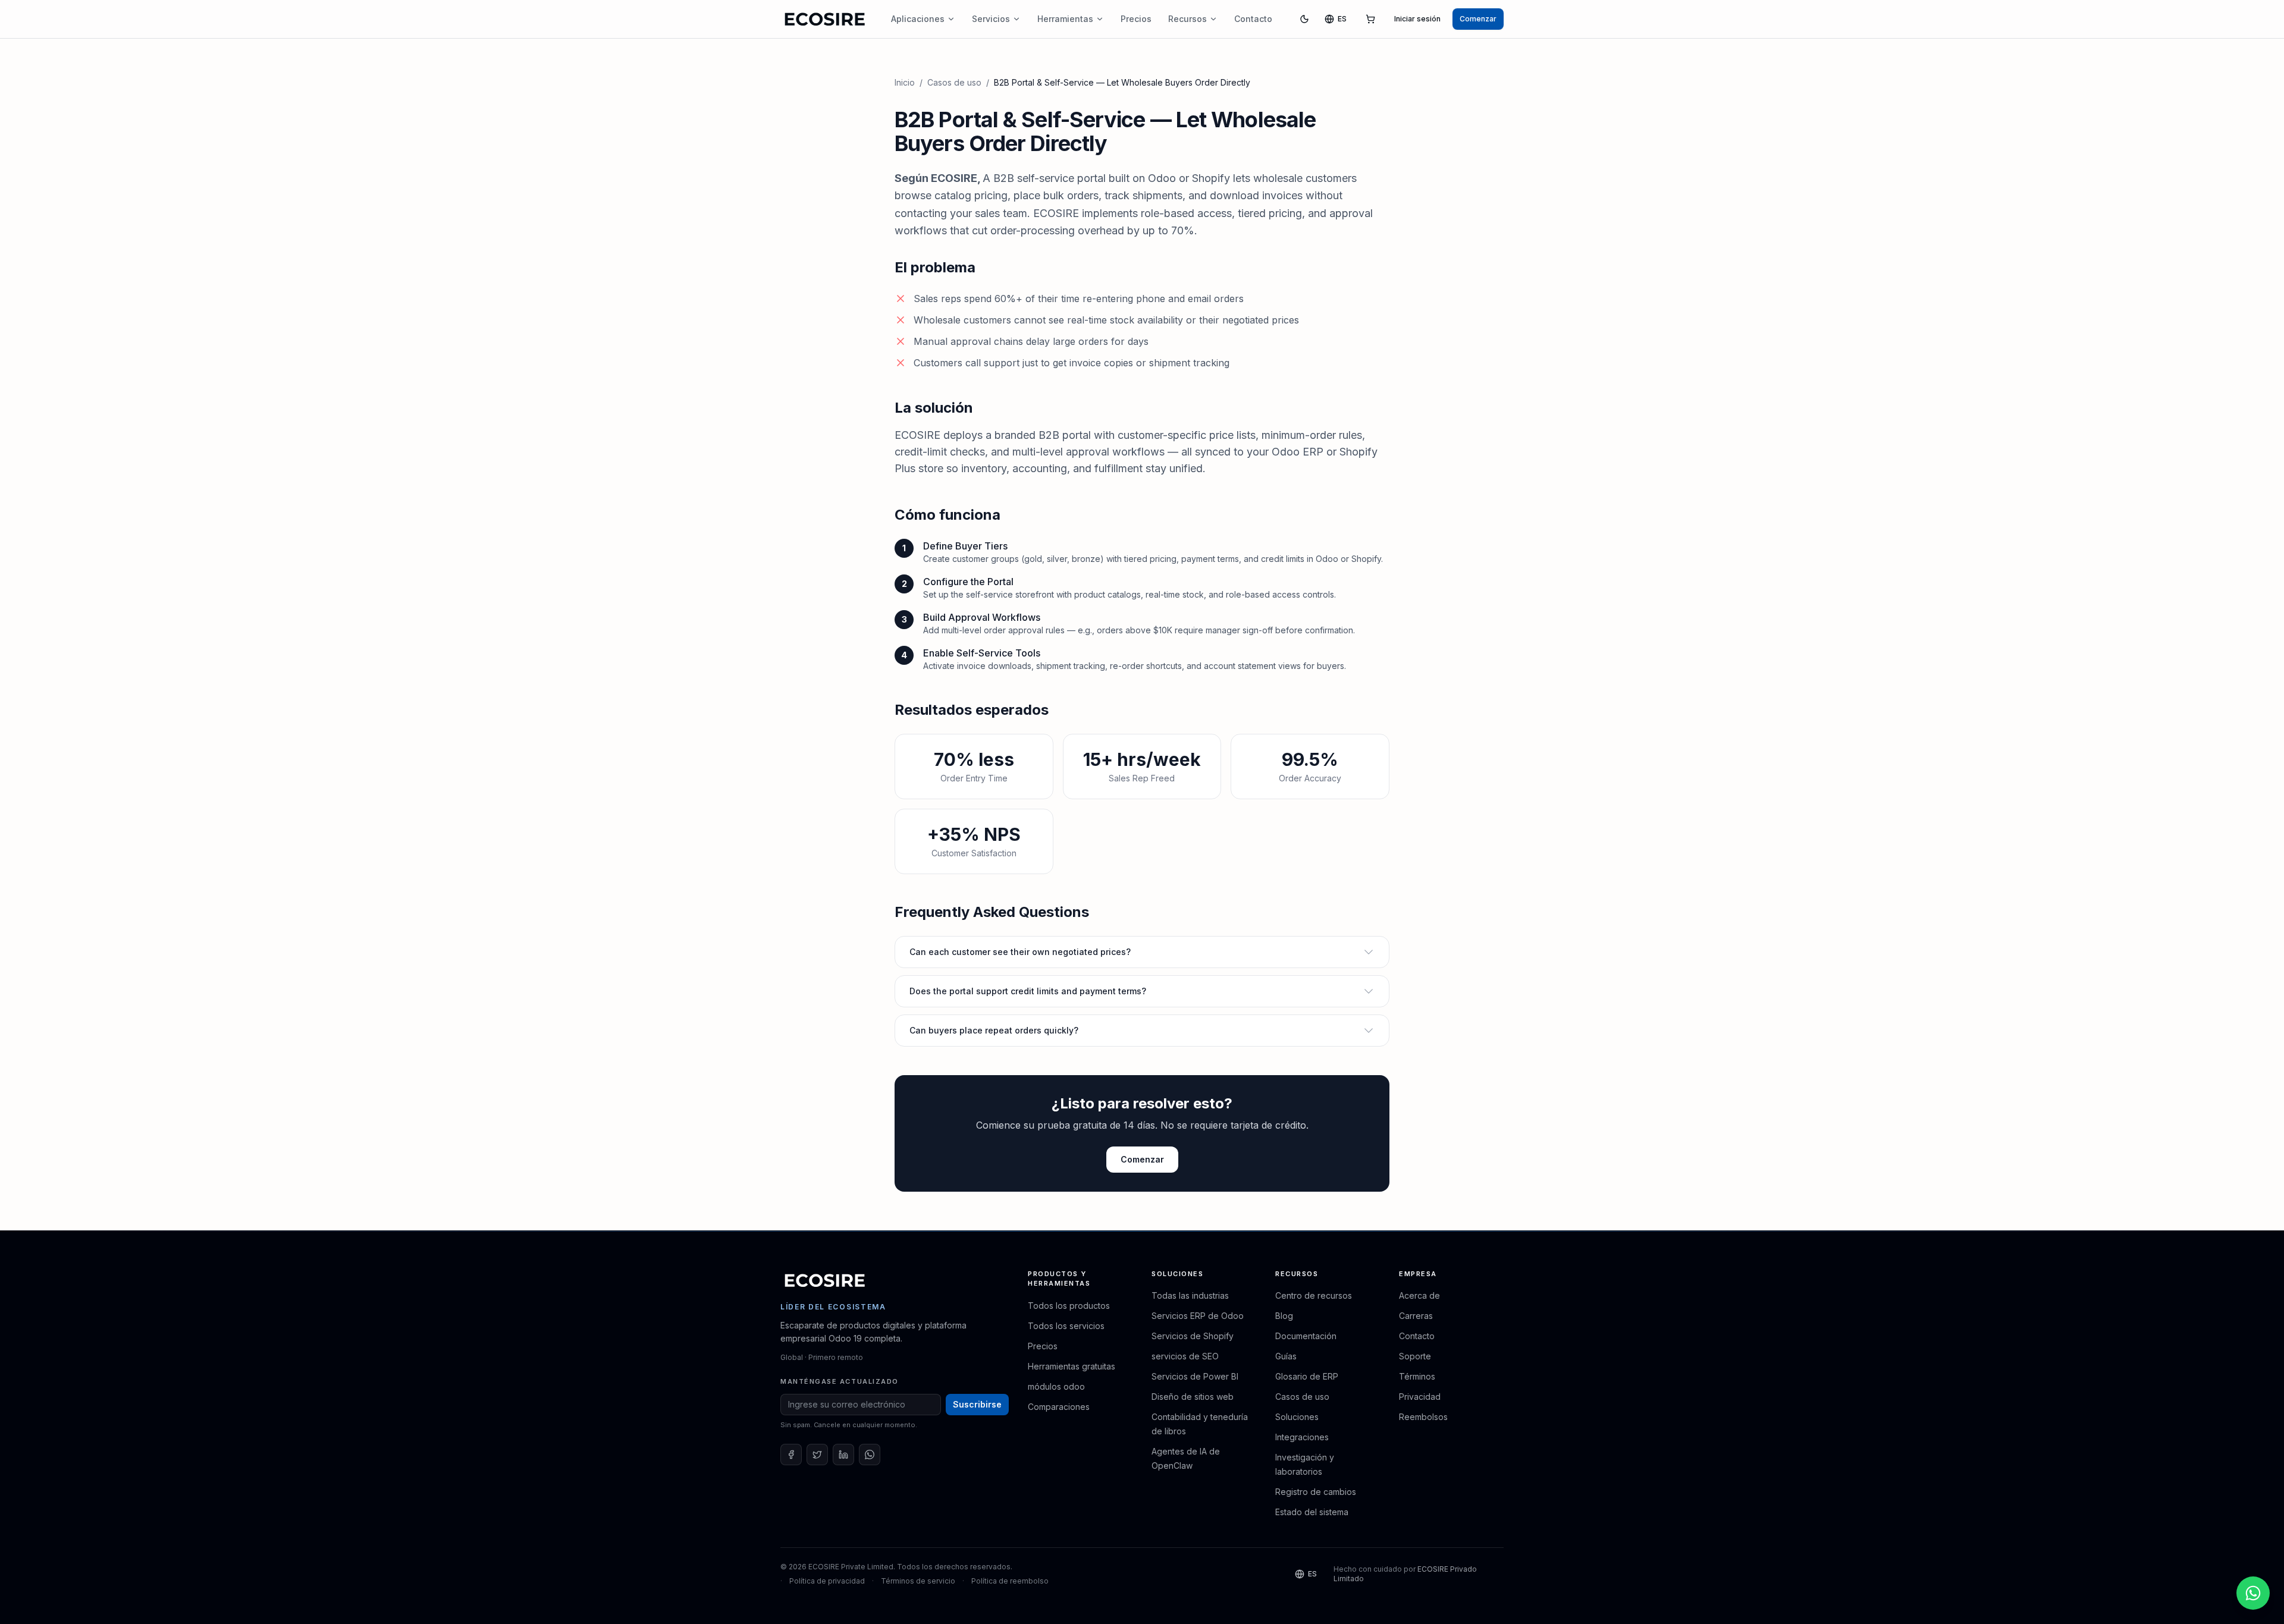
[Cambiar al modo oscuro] (1304, 19)
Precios (1136, 19)
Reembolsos (1423, 1417)
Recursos (1188, 19)
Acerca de (1419, 1295)
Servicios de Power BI (1195, 1376)
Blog (1284, 1316)
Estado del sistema (1312, 1512)
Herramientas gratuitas (1072, 1366)
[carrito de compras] (1370, 19)
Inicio (905, 82)
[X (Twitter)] (817, 1455)
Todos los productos (1069, 1306)
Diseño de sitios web (1193, 1397)
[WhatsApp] (870, 1455)
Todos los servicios (1066, 1326)
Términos (1417, 1376)
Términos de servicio (918, 1581)
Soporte (1415, 1356)
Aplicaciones (918, 19)
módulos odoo (1056, 1386)
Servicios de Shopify (1193, 1336)
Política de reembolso (1010, 1581)
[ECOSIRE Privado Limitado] (825, 1280)
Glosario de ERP (1307, 1376)
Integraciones (1302, 1437)
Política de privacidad (827, 1581)
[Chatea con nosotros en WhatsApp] (2253, 1593)
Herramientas (1065, 19)
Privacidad (1420, 1397)
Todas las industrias (1190, 1295)
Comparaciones (1059, 1407)
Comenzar (1478, 19)
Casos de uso (954, 82)
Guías (1286, 1356)
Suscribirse (977, 1404)
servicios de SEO (1185, 1356)
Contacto (1253, 19)
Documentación (1306, 1336)
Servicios (991, 19)
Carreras (1416, 1316)
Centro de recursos (1314, 1295)
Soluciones (1297, 1417)
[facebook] (791, 1455)
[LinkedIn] (843, 1455)
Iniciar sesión (1417, 19)
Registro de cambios (1316, 1492)
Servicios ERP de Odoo (1198, 1316)
